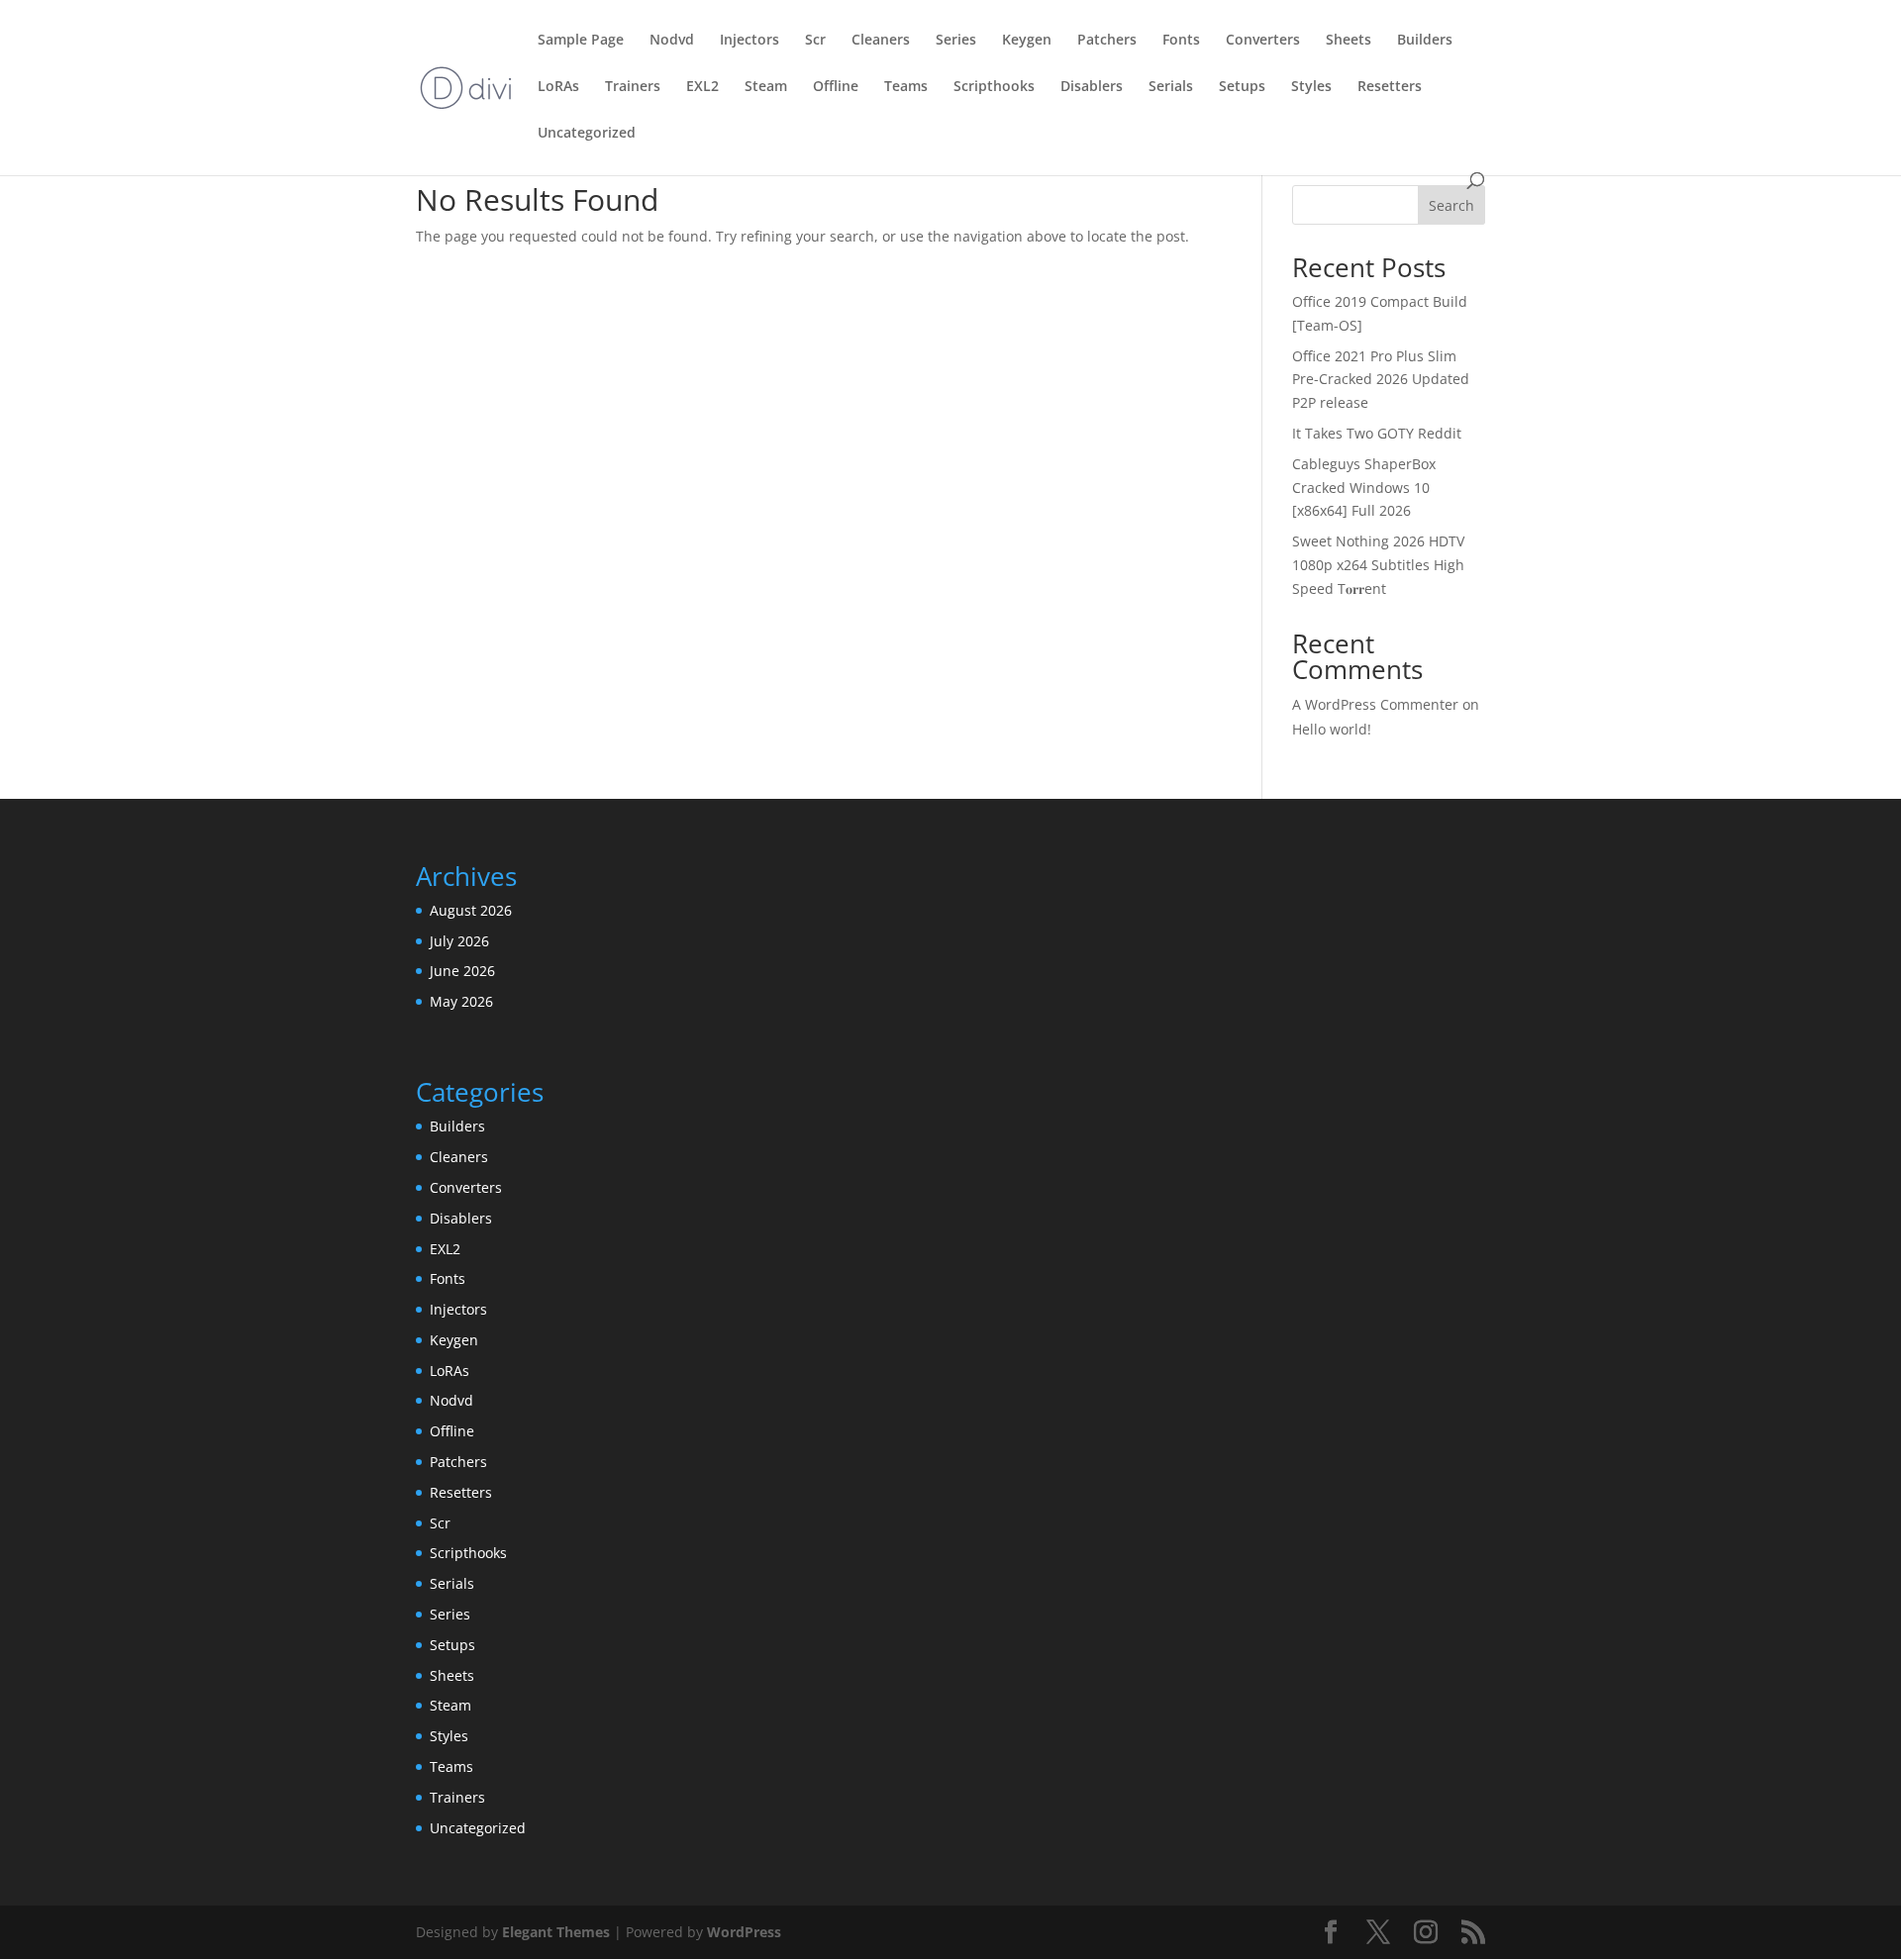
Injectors (750, 41)
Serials (1171, 87)
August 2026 (471, 910)
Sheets (1349, 41)
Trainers (633, 87)
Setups (1242, 87)
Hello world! (1332, 729)
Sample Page (581, 41)
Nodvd (672, 41)
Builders (1425, 41)
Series (956, 41)
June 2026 (462, 971)
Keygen (1027, 41)
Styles (1311, 87)
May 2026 (461, 1001)
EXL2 (702, 87)
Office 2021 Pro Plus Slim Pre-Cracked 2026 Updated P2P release (1381, 380)
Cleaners (881, 41)
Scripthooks (994, 87)
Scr (815, 41)
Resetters (1390, 87)
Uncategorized (587, 134)
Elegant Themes (556, 1932)
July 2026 (459, 941)
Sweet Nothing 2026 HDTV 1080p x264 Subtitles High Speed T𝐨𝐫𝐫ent (1378, 565)
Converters (1263, 41)
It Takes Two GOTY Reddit (1377, 433)
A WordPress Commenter (1375, 704)
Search (1451, 205)
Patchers (1107, 41)
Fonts (1181, 41)
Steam (766, 87)
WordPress (744, 1932)
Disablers (1092, 87)
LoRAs (558, 87)
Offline (836, 87)
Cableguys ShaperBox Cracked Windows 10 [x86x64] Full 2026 (1364, 488)
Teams (906, 87)
